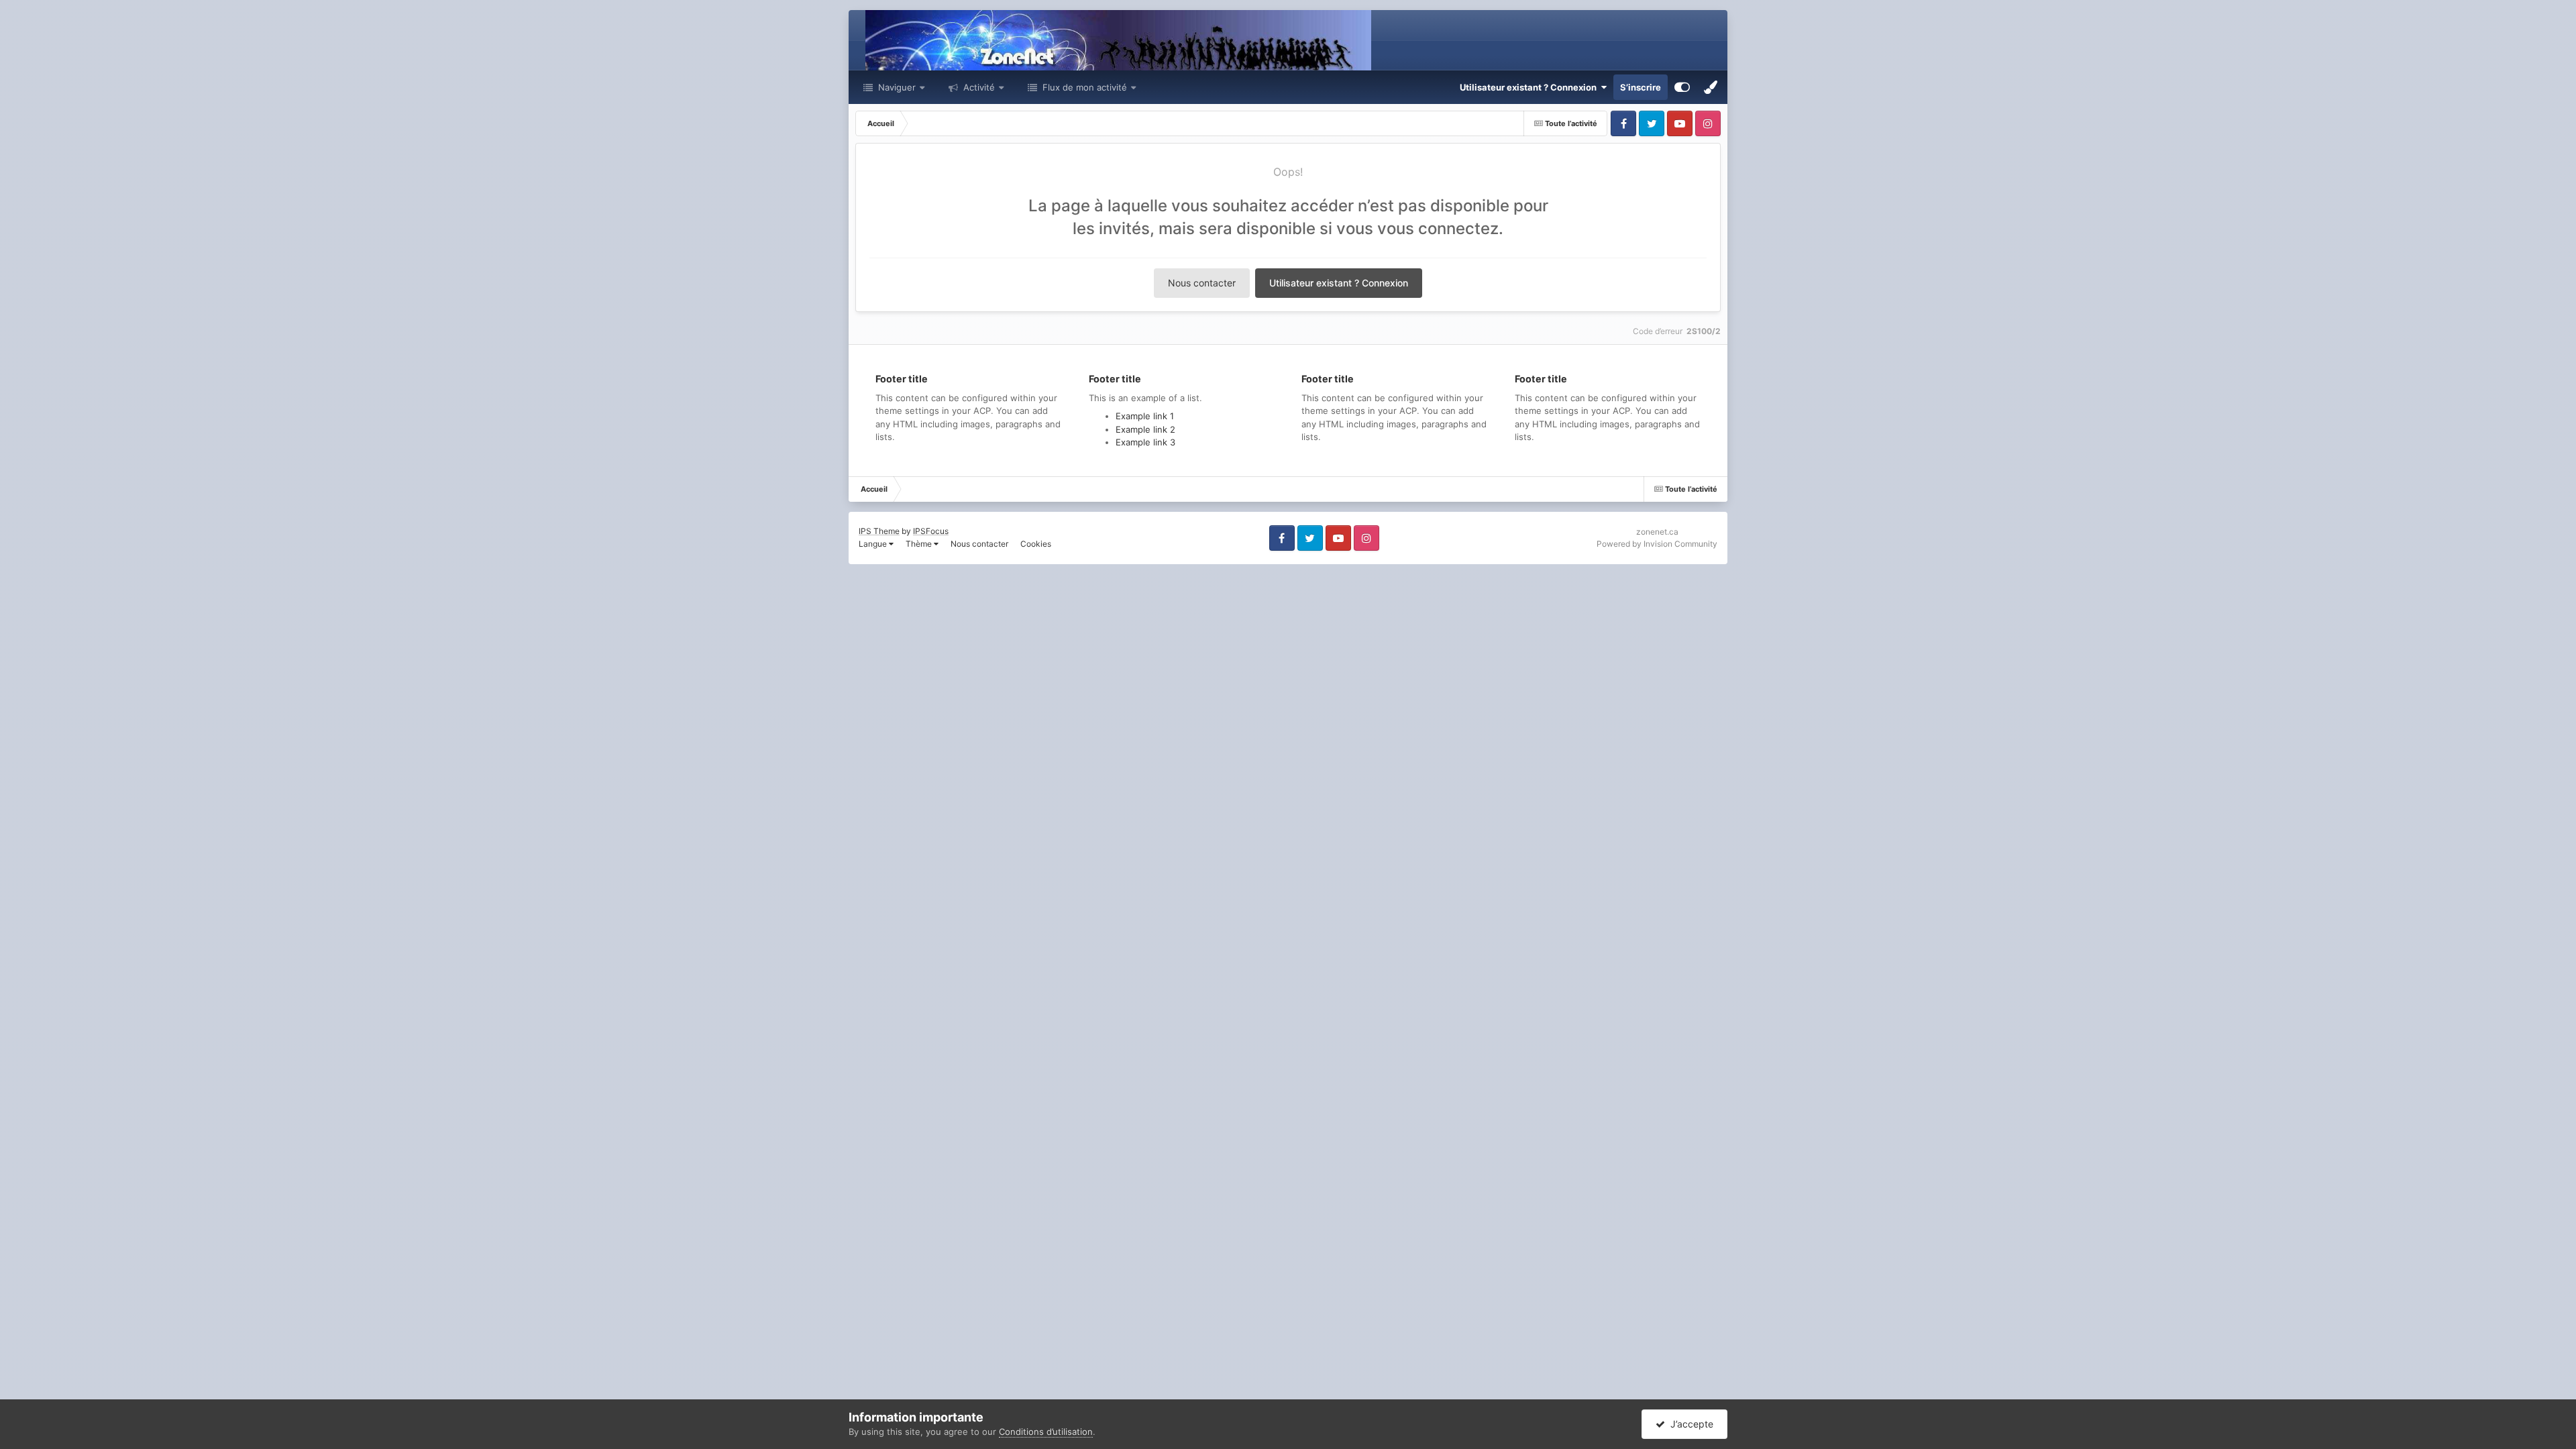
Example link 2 (1145, 429)
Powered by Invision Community (1657, 544)
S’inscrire (1641, 87)
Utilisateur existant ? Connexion (1530, 87)
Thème (920, 544)
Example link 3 (1145, 442)
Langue (874, 544)
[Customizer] (1682, 87)
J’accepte (1689, 1424)
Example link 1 (1145, 416)
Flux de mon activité (1085, 87)
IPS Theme (879, 531)
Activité (978, 87)
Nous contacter (1202, 283)
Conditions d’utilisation (1046, 1432)
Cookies (1036, 544)
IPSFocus (931, 531)
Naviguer (896, 87)
